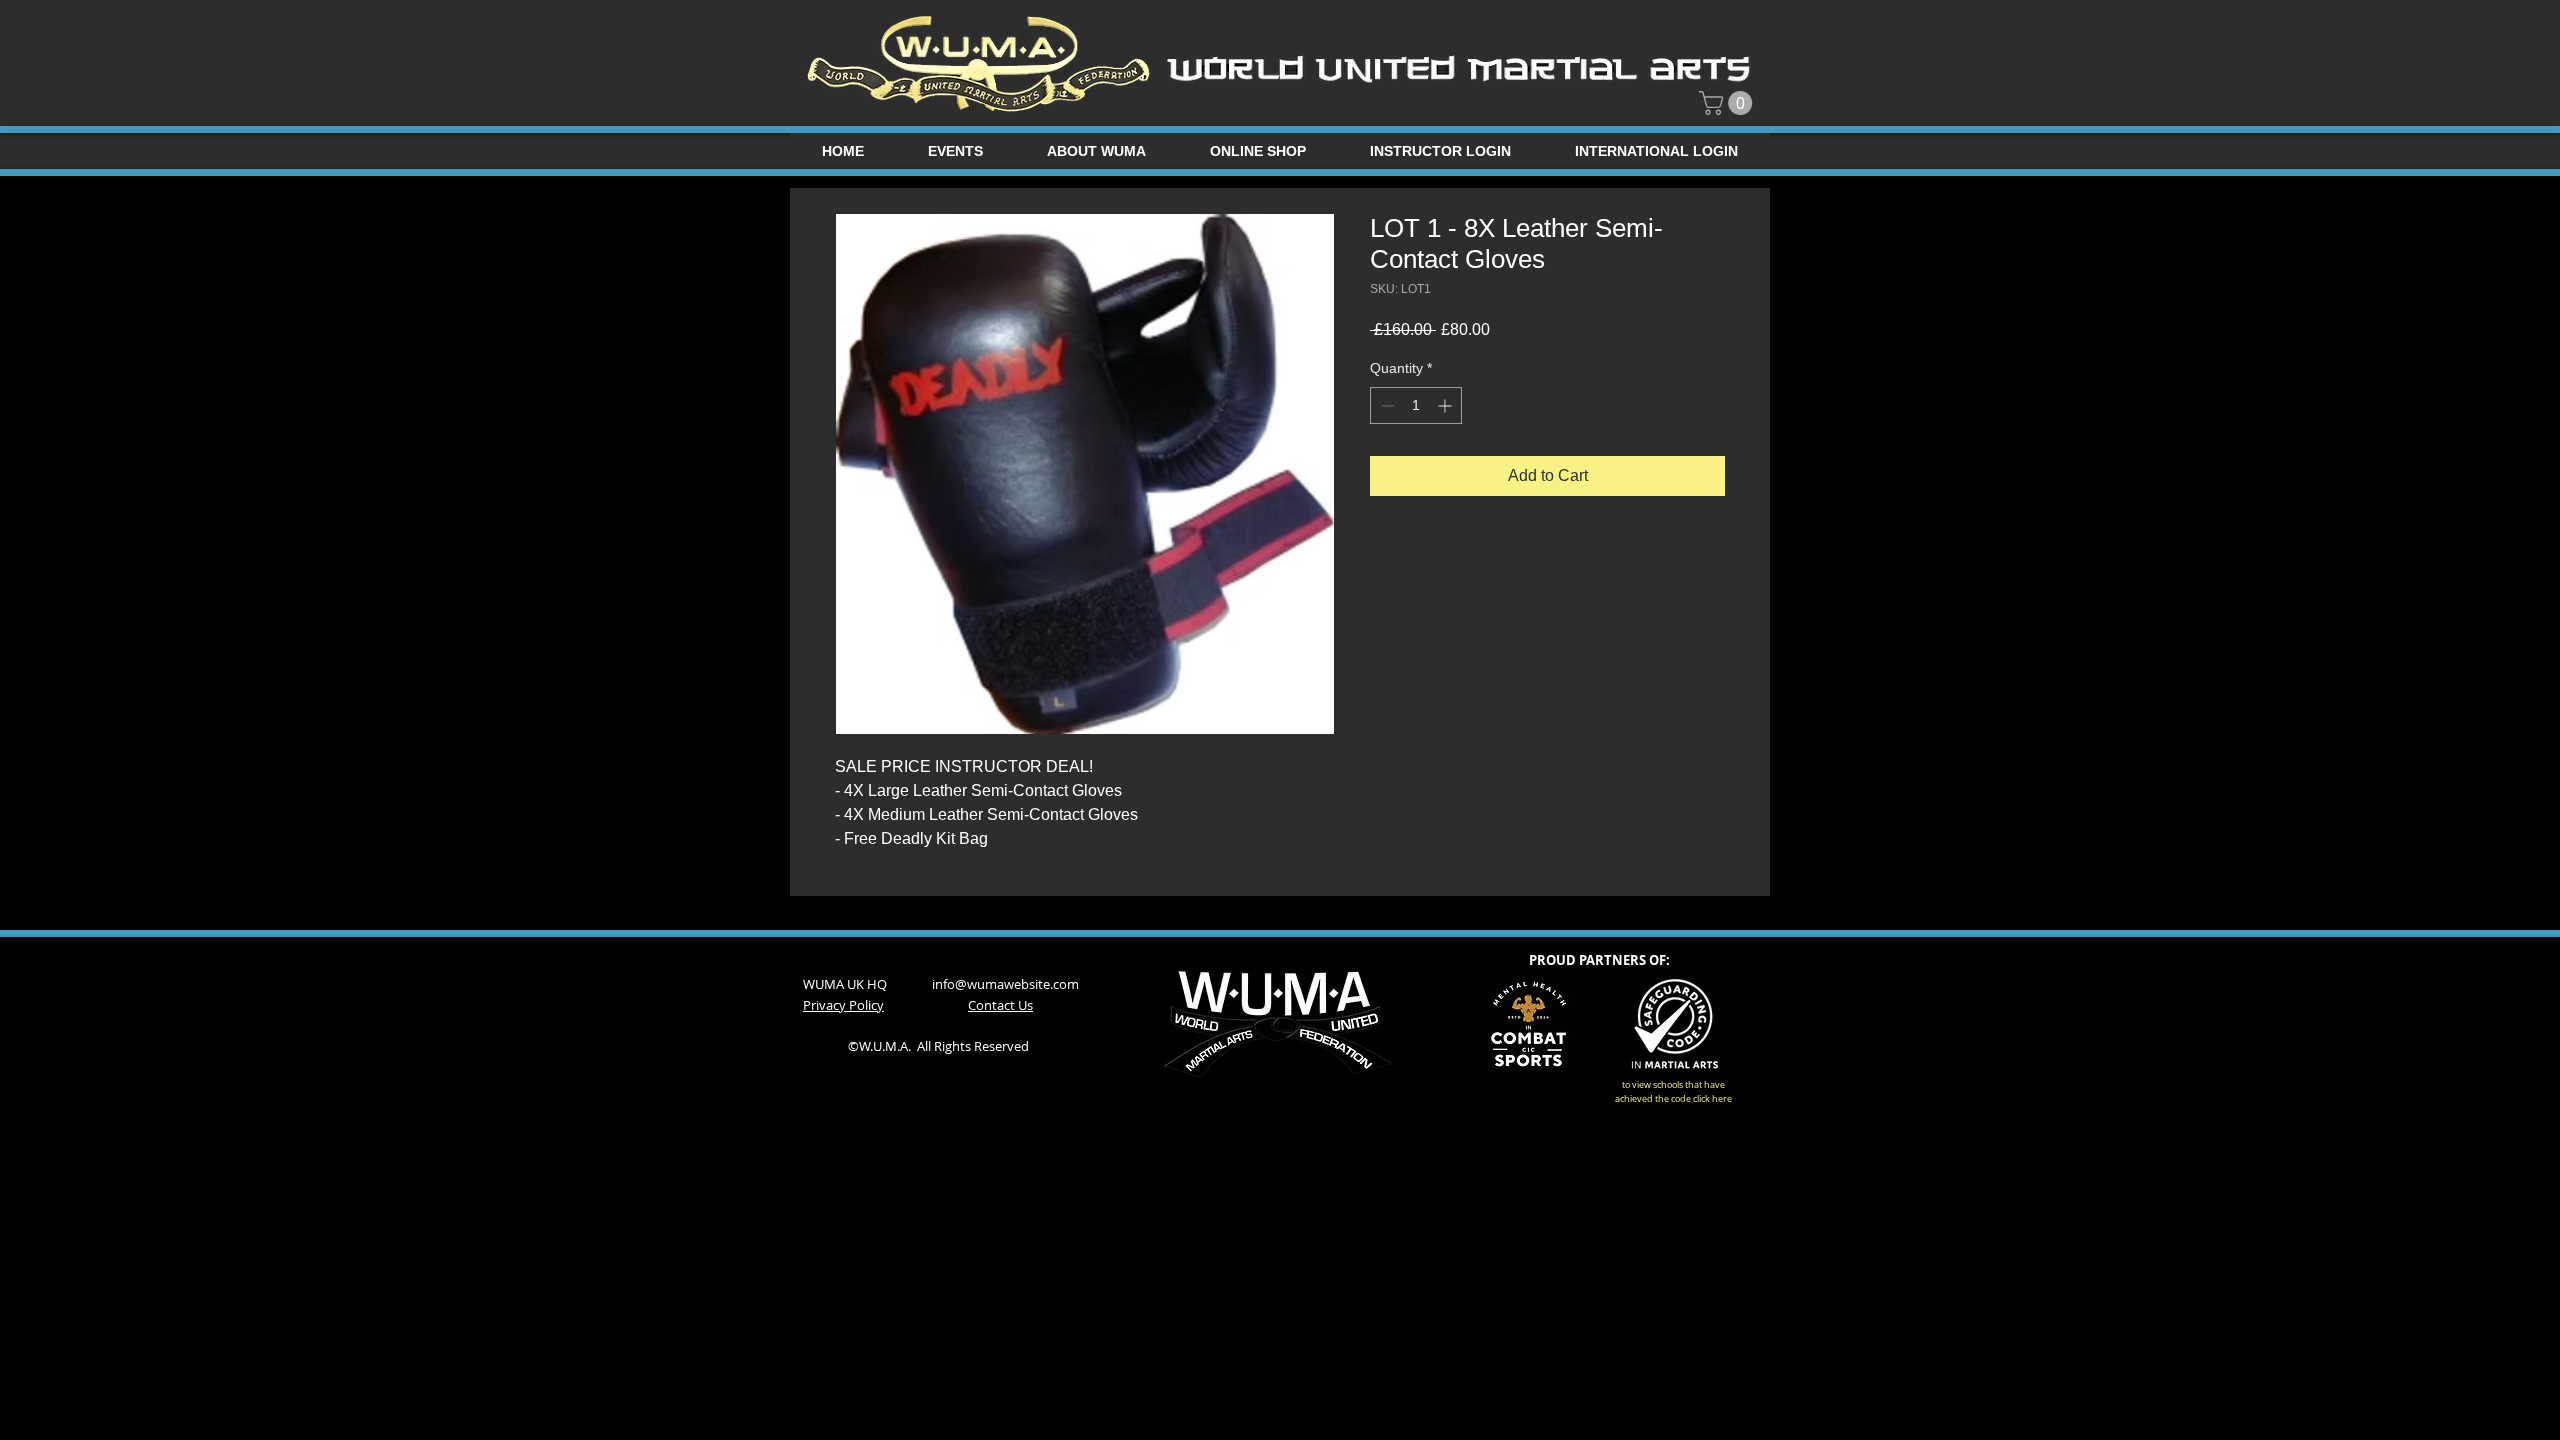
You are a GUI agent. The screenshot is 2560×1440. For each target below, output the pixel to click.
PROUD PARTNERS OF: (1599, 960)
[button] (1728, 103)
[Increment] (1446, 405)
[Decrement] (1385, 405)
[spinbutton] (1416, 405)
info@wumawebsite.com (1005, 984)
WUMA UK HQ (867, 984)
